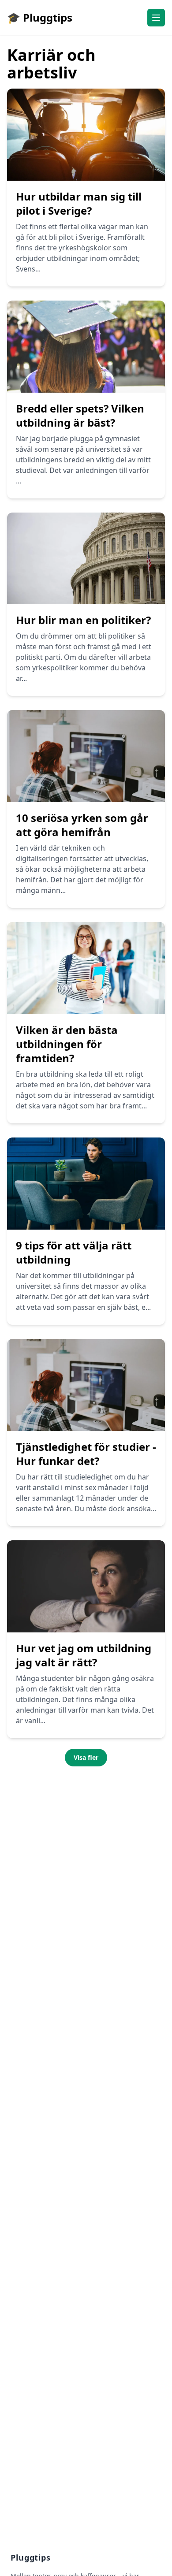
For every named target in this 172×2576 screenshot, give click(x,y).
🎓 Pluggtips (40, 17)
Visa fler (86, 1757)
